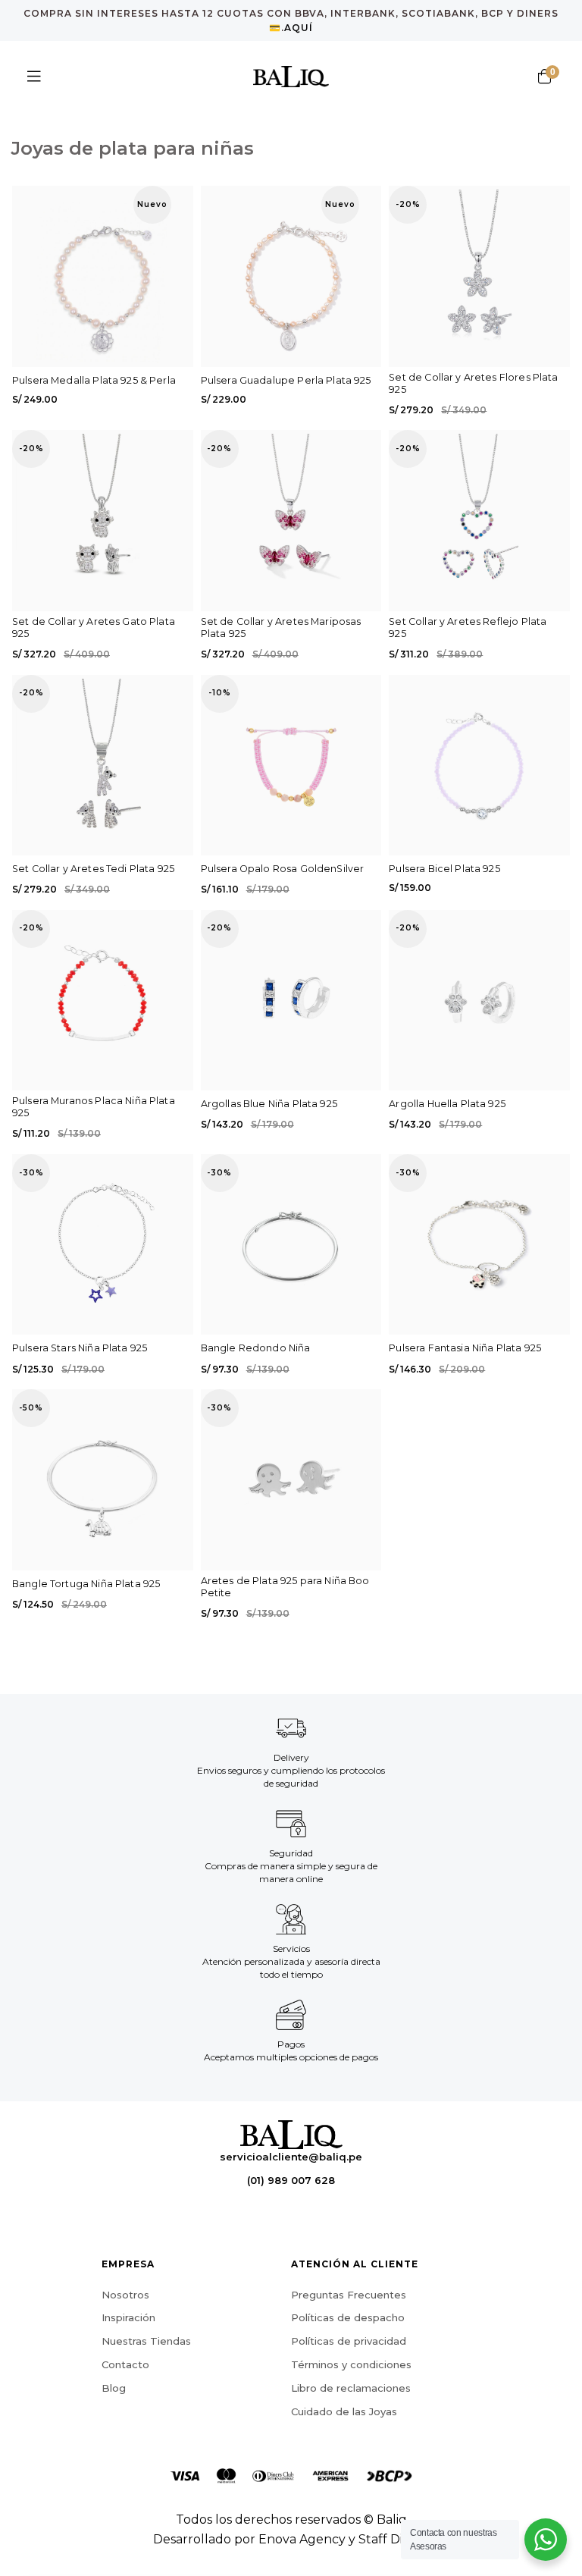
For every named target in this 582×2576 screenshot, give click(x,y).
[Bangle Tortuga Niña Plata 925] (103, 1480)
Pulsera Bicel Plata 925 (444, 869)
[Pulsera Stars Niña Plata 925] (103, 1245)
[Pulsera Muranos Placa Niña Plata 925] (103, 1001)
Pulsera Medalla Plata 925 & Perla (94, 380)
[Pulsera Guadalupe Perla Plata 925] (291, 276)
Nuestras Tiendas (146, 2341)
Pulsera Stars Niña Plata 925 (80, 1348)
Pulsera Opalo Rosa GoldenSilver (283, 869)
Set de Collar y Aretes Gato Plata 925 (94, 628)
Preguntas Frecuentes (349, 2295)
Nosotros (125, 2295)
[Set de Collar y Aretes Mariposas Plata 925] (291, 521)
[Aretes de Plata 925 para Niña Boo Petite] (291, 1480)
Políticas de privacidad (349, 2341)
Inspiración (128, 2317)
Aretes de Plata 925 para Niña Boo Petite (285, 1587)
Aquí (299, 28)
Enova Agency (302, 2539)
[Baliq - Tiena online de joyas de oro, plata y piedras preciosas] (291, 77)
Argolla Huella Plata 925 (447, 1104)
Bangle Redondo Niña (256, 1348)
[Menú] (34, 77)
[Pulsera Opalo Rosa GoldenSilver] (291, 766)
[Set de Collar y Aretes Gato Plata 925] (103, 521)
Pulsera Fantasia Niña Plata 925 (465, 1348)
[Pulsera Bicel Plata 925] (479, 766)
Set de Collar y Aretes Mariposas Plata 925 (281, 628)
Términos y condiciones (351, 2364)
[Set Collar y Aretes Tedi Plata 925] (103, 766)
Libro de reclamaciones (351, 2388)
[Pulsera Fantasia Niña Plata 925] (479, 1245)
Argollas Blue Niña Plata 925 (269, 1104)
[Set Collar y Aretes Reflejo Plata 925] (479, 521)
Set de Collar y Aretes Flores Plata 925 (473, 383)
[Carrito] (544, 77)
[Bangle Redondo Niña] (291, 1245)
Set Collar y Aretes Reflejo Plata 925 (468, 628)
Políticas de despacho (348, 2317)
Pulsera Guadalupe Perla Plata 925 (286, 380)
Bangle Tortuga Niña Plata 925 (86, 1584)
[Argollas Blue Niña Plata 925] (291, 1000)
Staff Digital (394, 2539)
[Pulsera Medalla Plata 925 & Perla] (103, 276)
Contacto (125, 2364)
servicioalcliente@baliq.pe (291, 2157)
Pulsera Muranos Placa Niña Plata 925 (94, 1107)
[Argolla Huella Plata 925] (479, 1000)
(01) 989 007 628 (291, 2180)
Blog (114, 2388)
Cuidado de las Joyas (344, 2411)
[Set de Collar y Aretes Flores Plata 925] (479, 276)
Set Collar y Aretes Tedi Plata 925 (93, 869)
